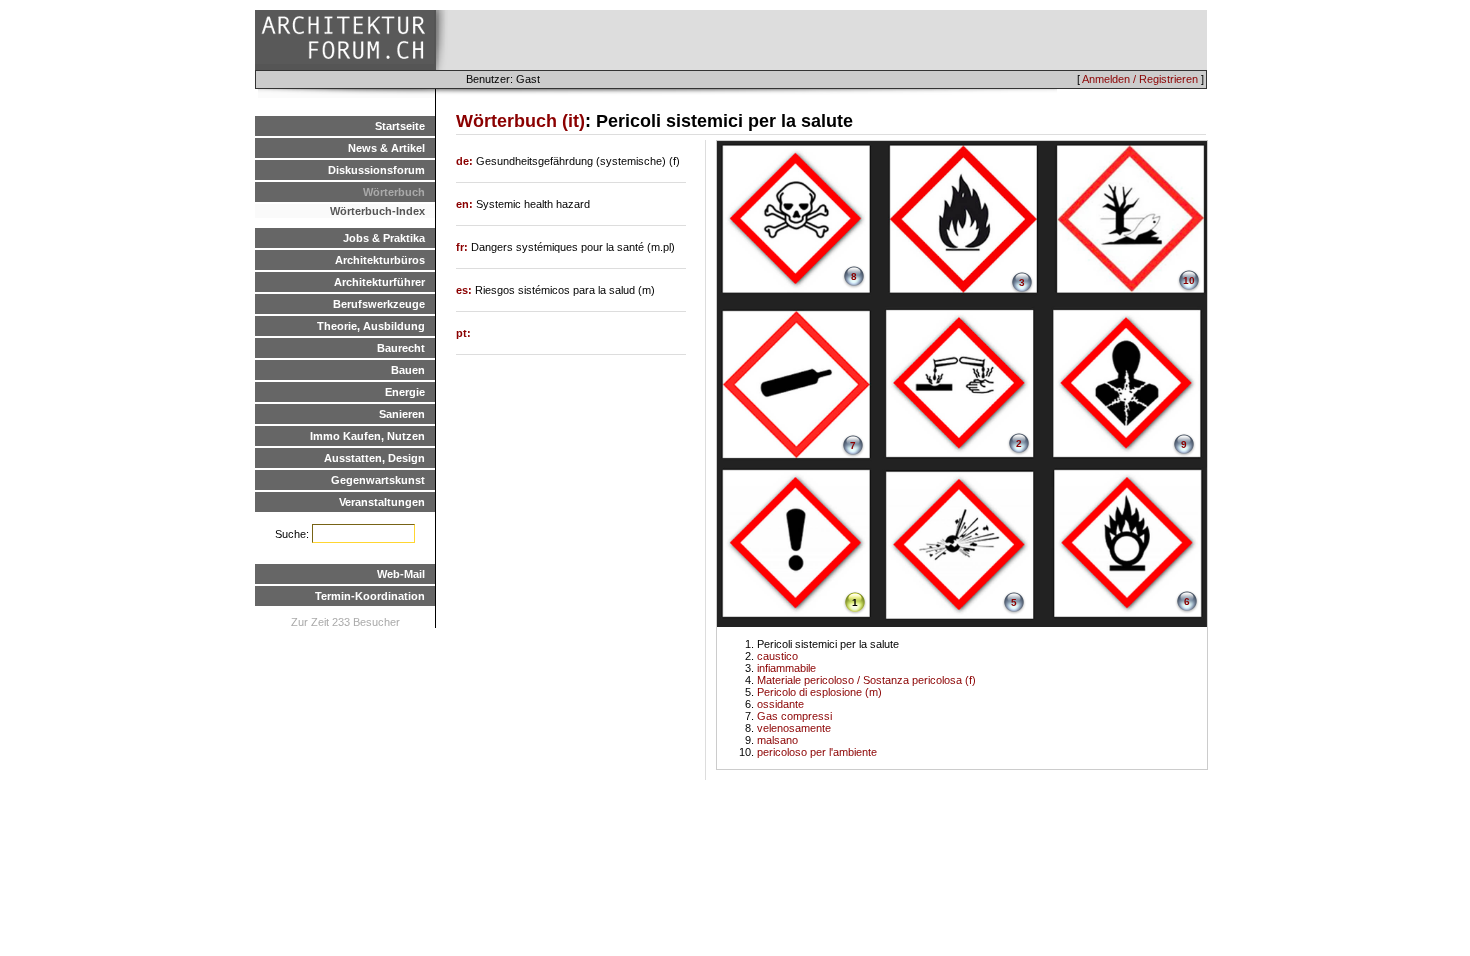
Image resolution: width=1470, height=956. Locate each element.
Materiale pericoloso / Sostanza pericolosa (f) (866, 680)
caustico (777, 656)
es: (465, 290)
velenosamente (794, 728)
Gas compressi (794, 716)
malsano (777, 740)
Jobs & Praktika (384, 238)
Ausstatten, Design (374, 458)
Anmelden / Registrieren (1140, 79)
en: (466, 204)
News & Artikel (386, 148)
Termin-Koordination (370, 596)
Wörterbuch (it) (520, 121)
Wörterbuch (394, 192)
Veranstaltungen (382, 502)
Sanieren (402, 414)
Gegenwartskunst (378, 480)
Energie (405, 392)
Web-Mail (401, 574)
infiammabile (786, 668)
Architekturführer (379, 282)
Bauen (408, 370)
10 (1189, 280)
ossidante (780, 704)
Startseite (400, 126)
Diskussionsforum (376, 170)
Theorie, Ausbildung (371, 326)
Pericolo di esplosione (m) (819, 692)
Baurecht (401, 348)
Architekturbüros (380, 260)
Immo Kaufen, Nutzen (367, 436)
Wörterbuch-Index (377, 211)
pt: (463, 333)
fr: (463, 247)
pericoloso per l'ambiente (817, 752)
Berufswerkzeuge (379, 304)
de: (466, 161)
